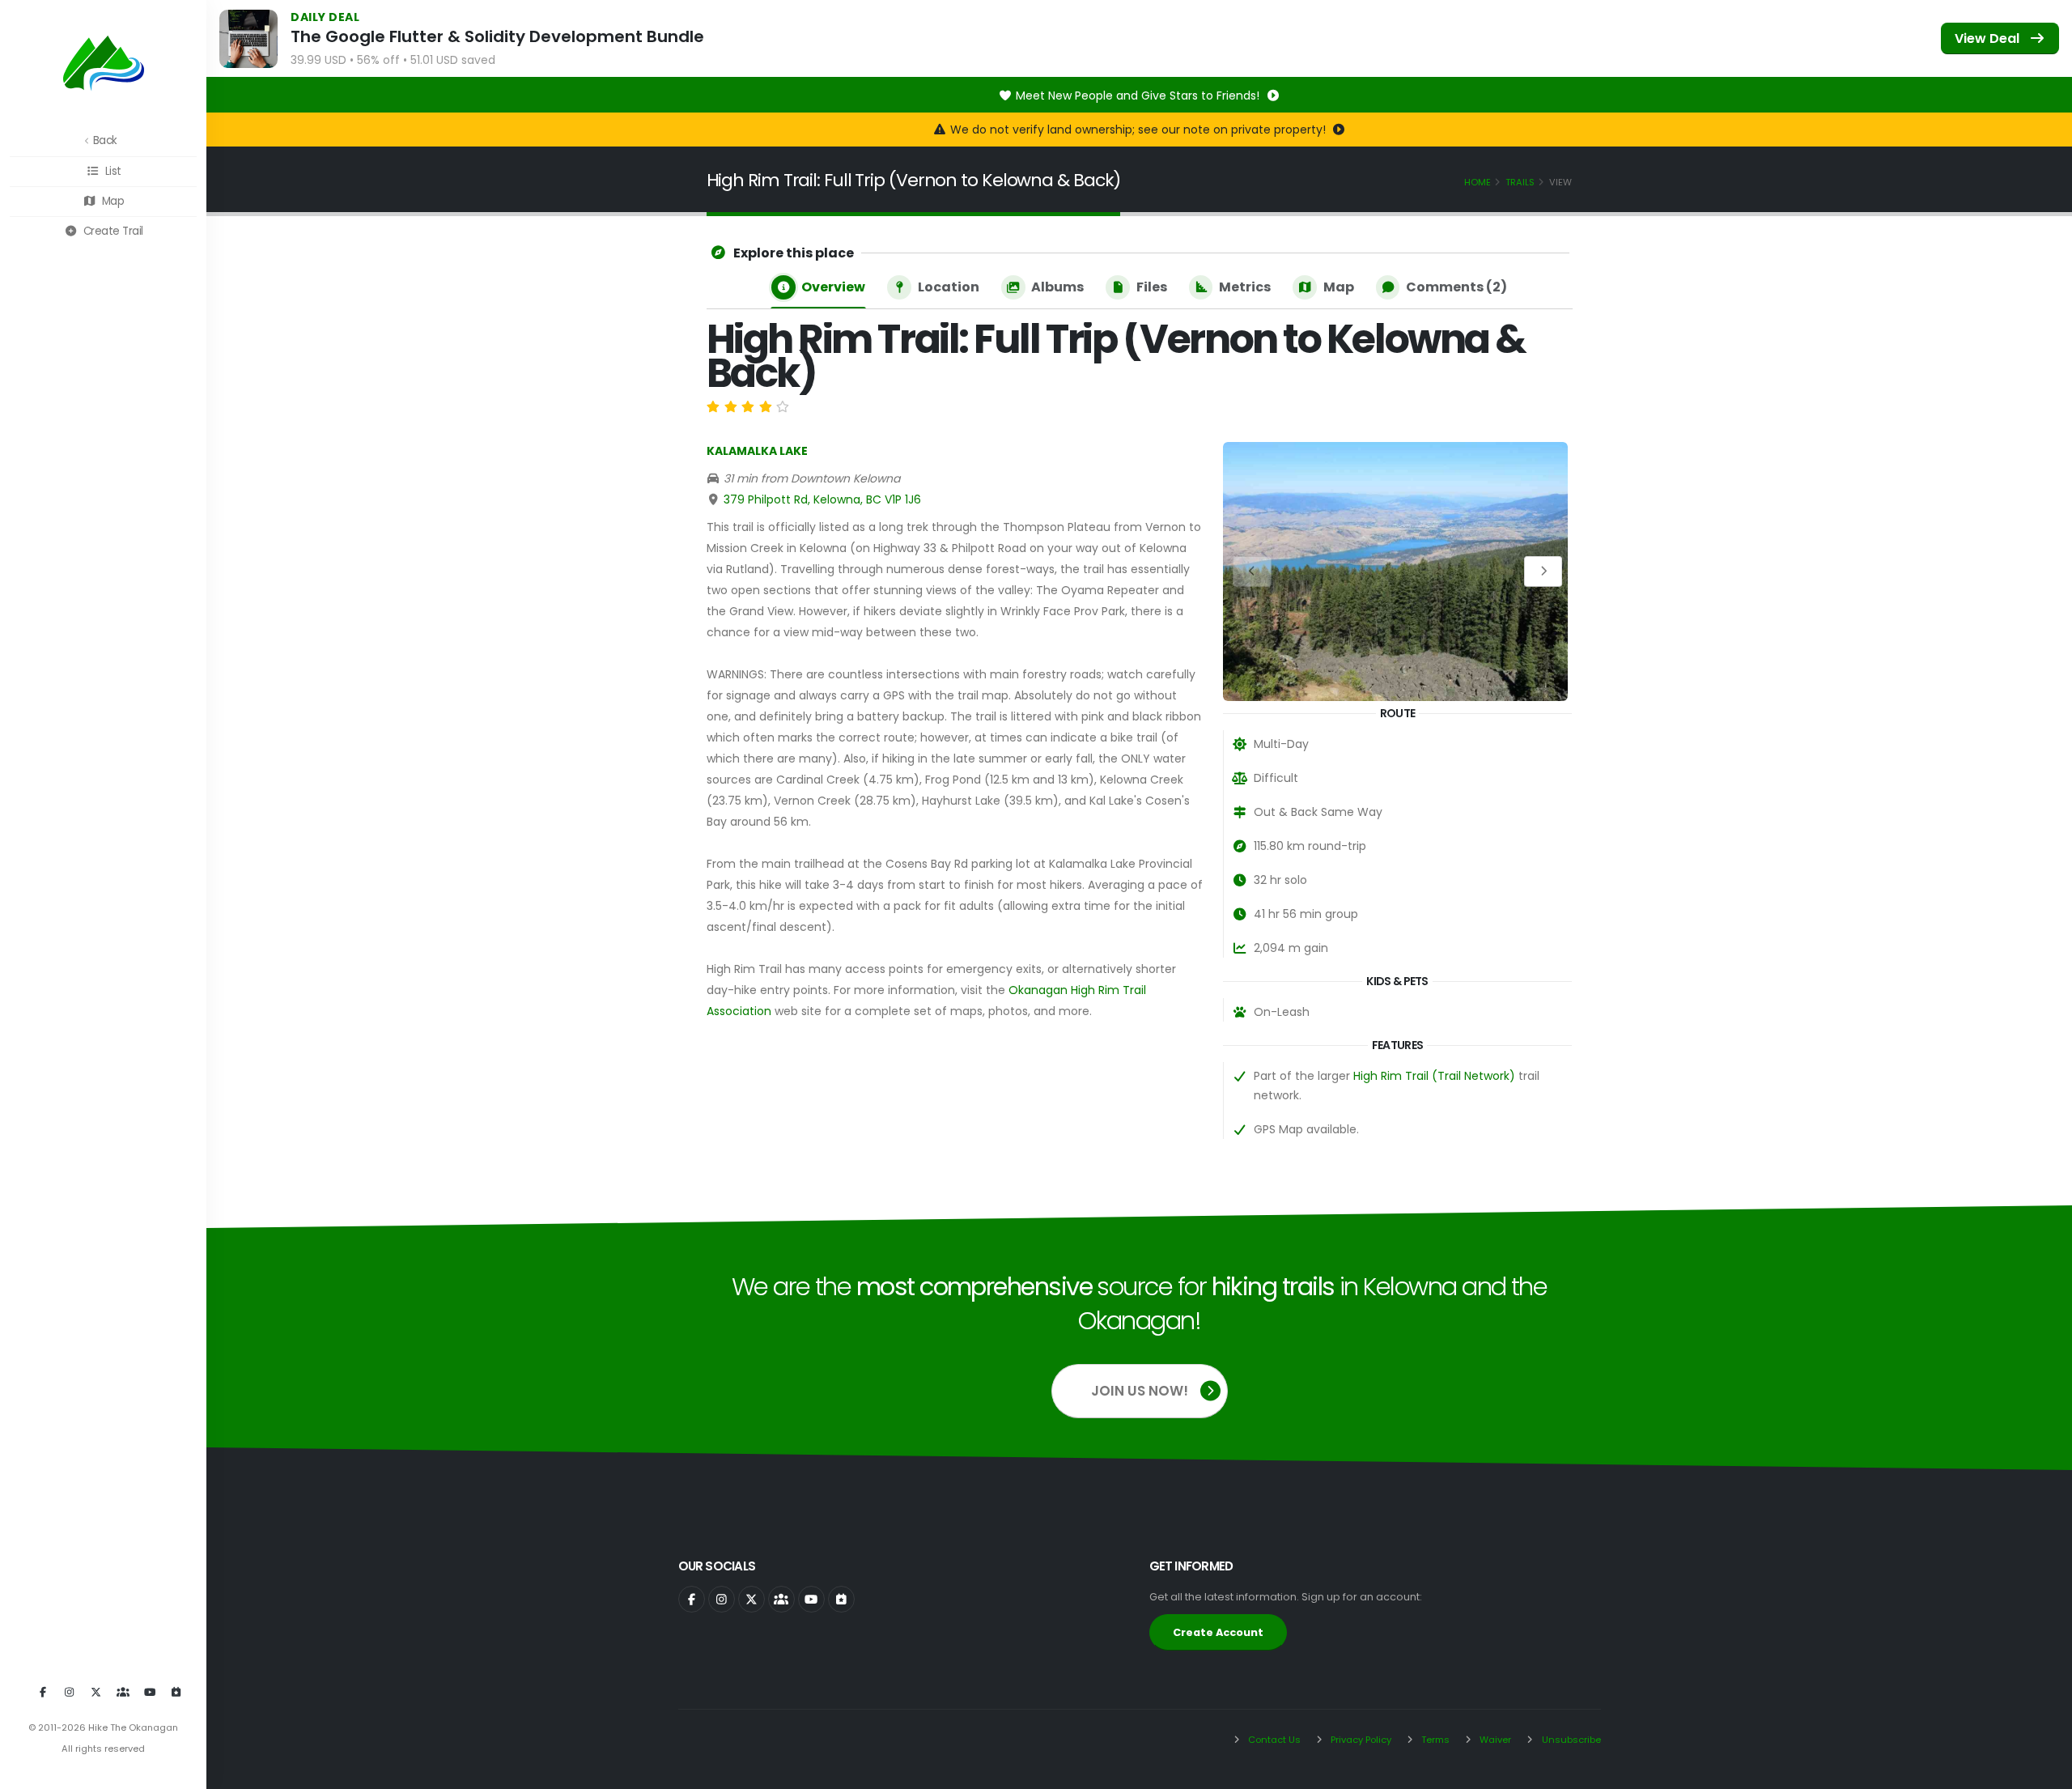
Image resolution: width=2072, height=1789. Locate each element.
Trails (1520, 182)
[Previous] (1252, 571)
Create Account (1218, 1632)
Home (1478, 182)
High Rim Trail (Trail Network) (1434, 1076)
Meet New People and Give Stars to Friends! (1139, 96)
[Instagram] (70, 1693)
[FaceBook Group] (123, 1693)
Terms (1434, 1740)
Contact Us (1273, 1740)
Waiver (1494, 1740)
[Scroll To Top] (2044, 1771)
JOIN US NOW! (1140, 1391)
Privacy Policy (1360, 1740)
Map (111, 201)
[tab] (819, 288)
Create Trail (112, 231)
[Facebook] (43, 1693)
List (112, 171)
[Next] (1543, 571)
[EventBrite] (176, 1693)
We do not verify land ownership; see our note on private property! (1140, 130)
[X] (96, 1693)
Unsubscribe (1570, 1740)
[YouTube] (150, 1693)
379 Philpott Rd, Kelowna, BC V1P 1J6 (822, 499)
